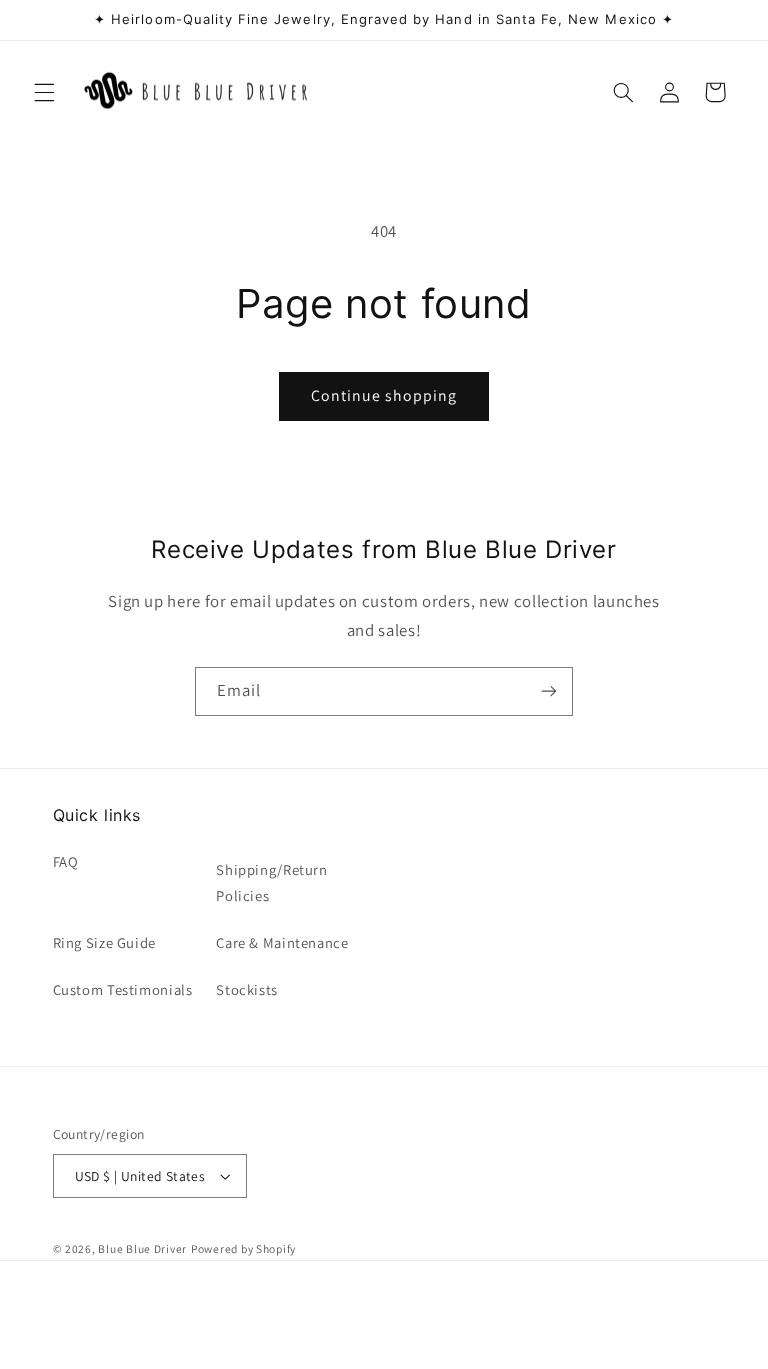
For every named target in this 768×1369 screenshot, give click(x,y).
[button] (44, 92)
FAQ (66, 861)
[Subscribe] (549, 691)
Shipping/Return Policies (271, 882)
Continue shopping (384, 395)
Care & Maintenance (282, 942)
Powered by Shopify (243, 1248)
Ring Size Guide (104, 942)
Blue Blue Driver (142, 1248)
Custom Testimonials (123, 989)
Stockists (247, 989)
